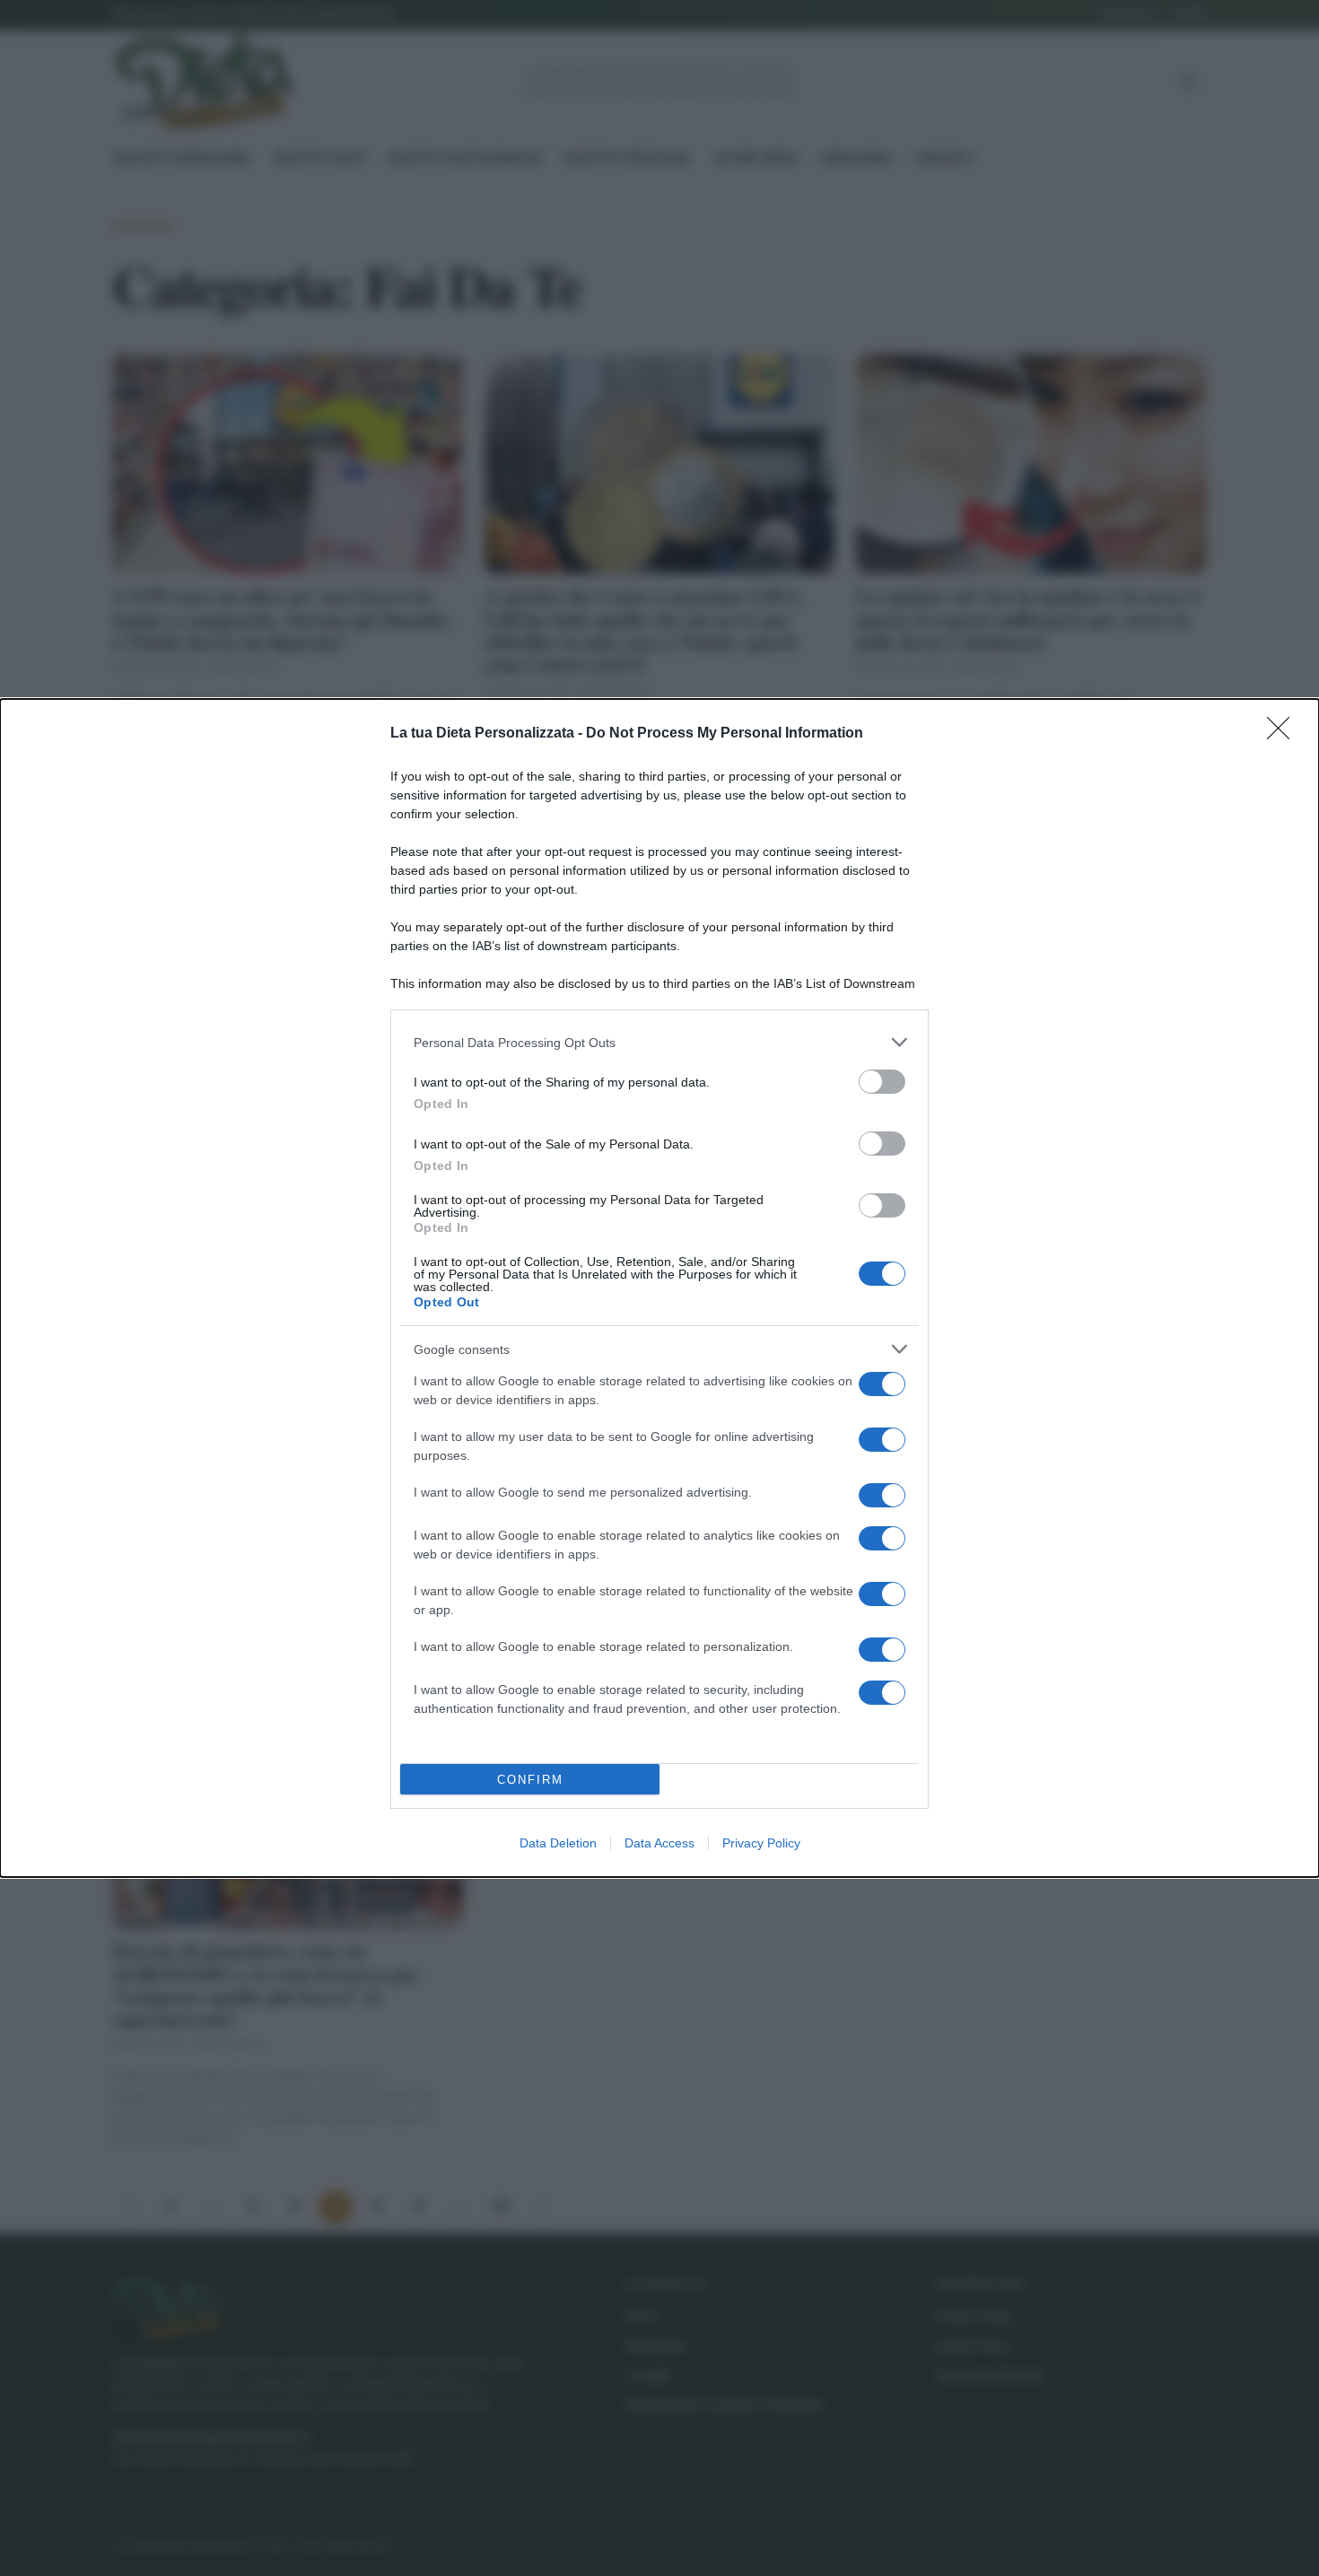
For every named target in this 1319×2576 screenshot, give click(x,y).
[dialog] (659, 1288)
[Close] (1284, 734)
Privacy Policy (761, 1843)
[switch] (882, 1082)
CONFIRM (530, 1780)
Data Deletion (558, 1843)
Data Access (659, 1843)
